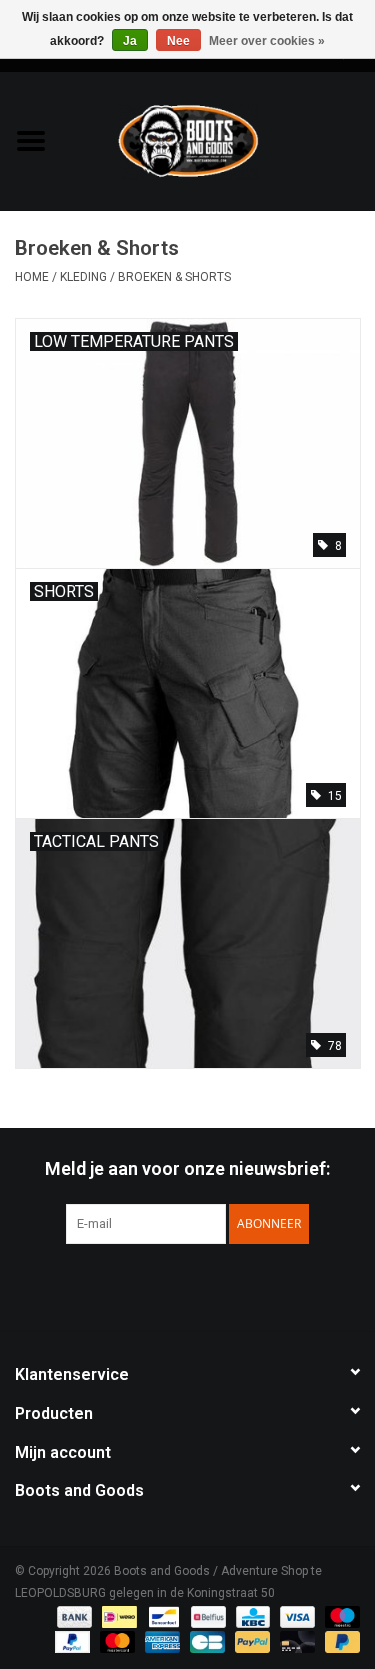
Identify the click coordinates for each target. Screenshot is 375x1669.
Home (32, 277)
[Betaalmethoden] (72, 1616)
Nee (178, 41)
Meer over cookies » (267, 41)
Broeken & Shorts (174, 277)
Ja (130, 41)
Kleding (83, 277)
